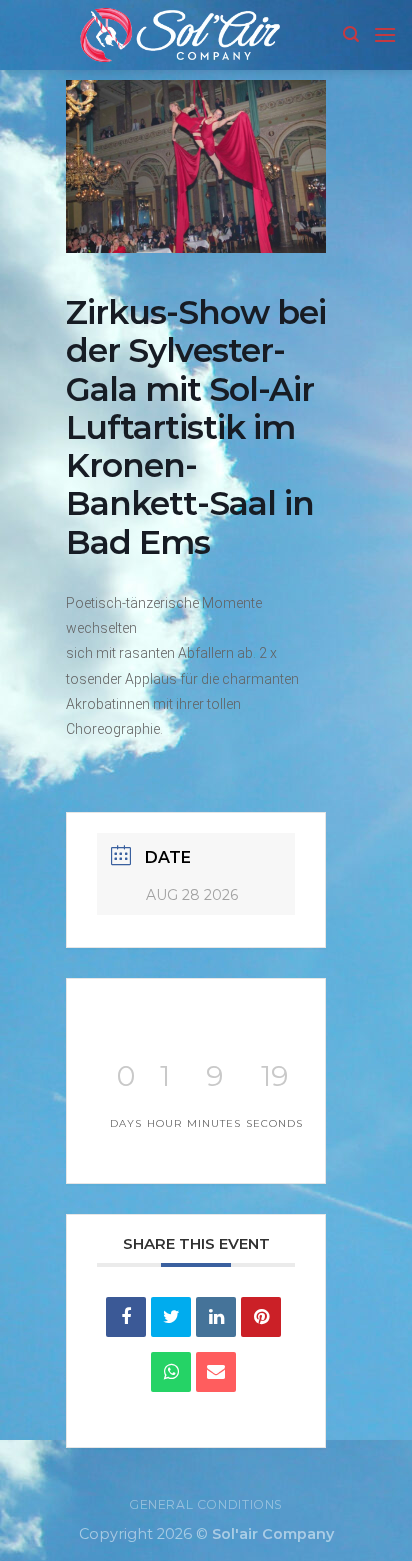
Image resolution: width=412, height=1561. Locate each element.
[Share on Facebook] (126, 1317)
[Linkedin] (216, 1317)
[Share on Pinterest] (261, 1317)
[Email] (216, 1372)
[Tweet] (171, 1317)
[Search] (351, 34)
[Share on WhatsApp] (171, 1372)
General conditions (206, 1504)
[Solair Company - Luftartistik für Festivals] (179, 35)
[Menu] (385, 34)
